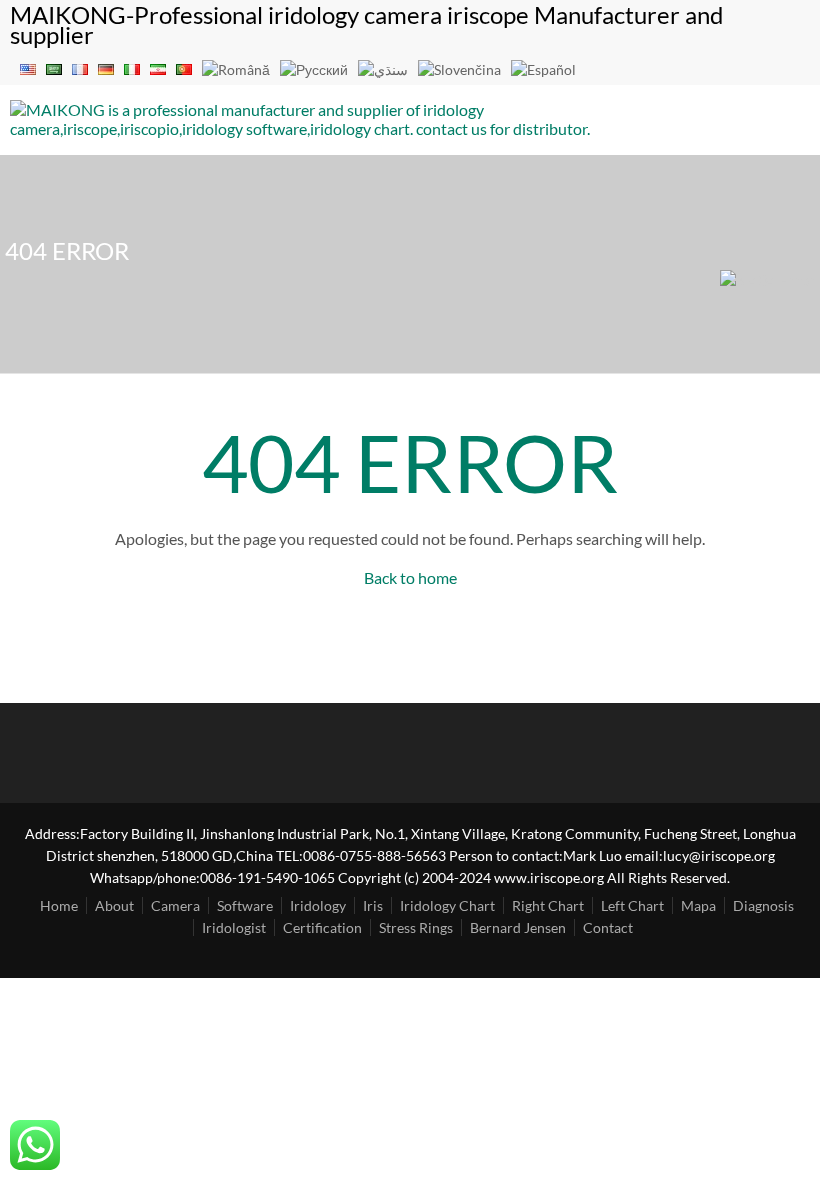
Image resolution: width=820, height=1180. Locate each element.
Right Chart (548, 905)
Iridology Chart (447, 905)
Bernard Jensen (518, 927)
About (114, 905)
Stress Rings (416, 927)
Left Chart (632, 905)
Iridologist (234, 927)
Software (245, 905)
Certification (322, 927)
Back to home (410, 577)
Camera (175, 905)
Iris (373, 905)
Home (59, 905)
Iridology (318, 905)
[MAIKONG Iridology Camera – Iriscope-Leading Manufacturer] (305, 128)
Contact (608, 927)
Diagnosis (763, 905)
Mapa (698, 905)
